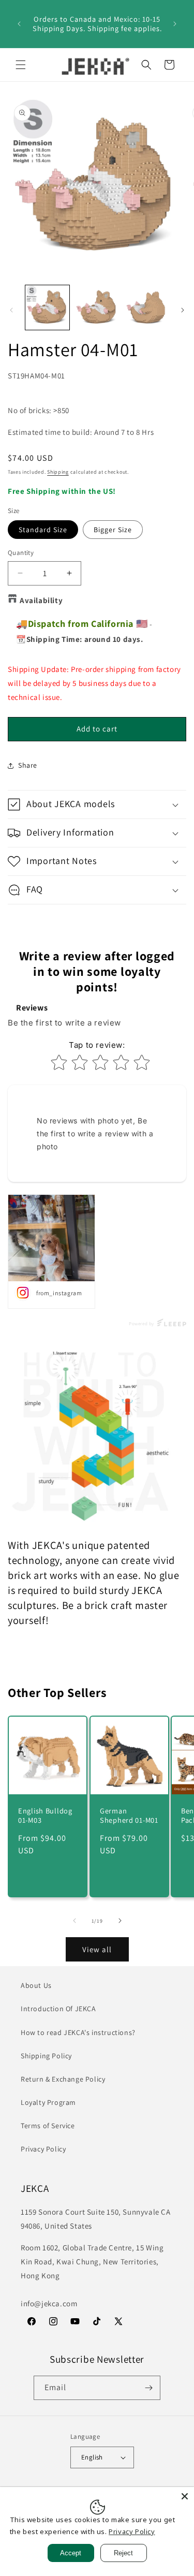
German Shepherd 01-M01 (129, 1815)
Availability (41, 600)
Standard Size (43, 530)
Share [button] (28, 765)
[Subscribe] (148, 2388)
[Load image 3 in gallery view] (146, 307)
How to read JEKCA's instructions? (78, 2032)
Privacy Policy (43, 2149)
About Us (36, 1985)
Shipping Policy (46, 2056)
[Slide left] (11, 310)
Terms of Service (48, 2126)
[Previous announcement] (19, 24)
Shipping (58, 472)
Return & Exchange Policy (63, 2079)
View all (97, 1949)
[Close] (185, 2496)
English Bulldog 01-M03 (45, 1815)
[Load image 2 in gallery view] (96, 307)
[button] (21, 65)
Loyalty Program (48, 2102)
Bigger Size (113, 530)
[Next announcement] (175, 24)
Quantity (21, 553)
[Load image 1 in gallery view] (47, 307)
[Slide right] (183, 310)
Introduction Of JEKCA (58, 2009)
